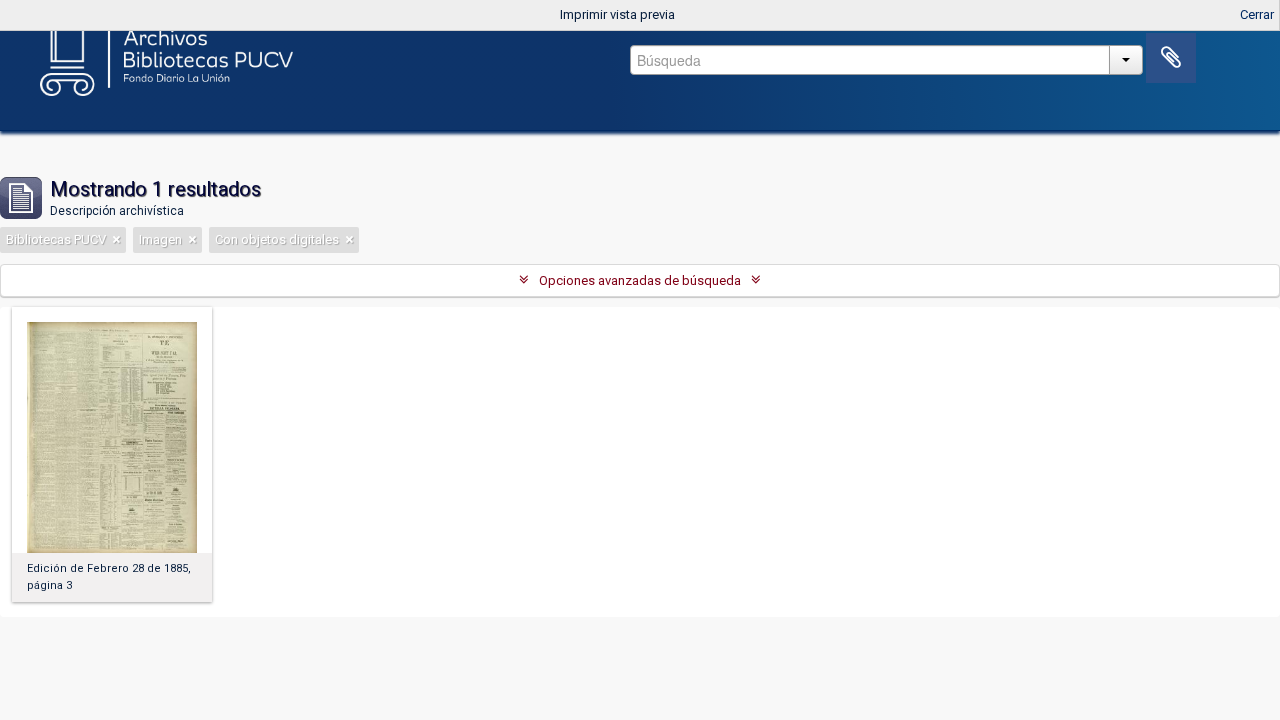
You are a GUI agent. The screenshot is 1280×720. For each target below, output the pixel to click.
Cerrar (1257, 14)
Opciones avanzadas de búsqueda (640, 280)
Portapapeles (1171, 58)
